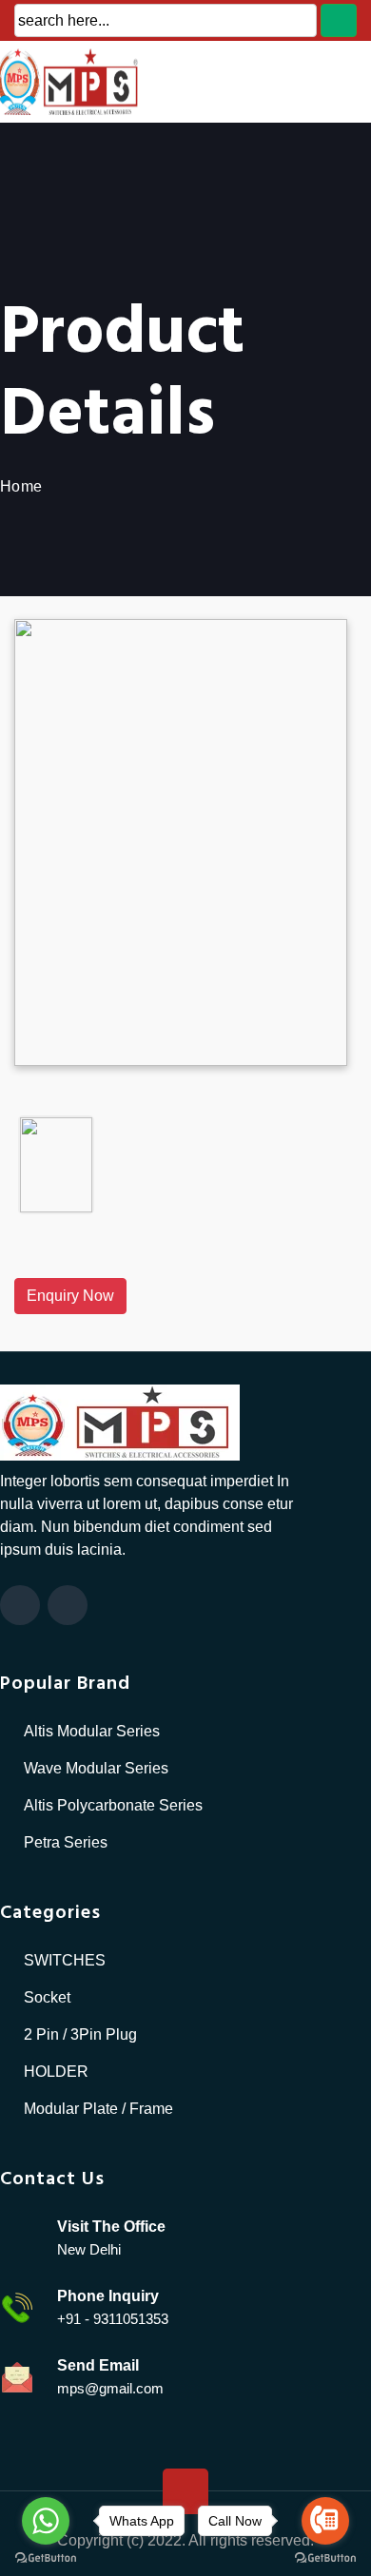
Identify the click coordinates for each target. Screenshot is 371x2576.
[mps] (120, 1421)
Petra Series (66, 1842)
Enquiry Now (70, 1296)
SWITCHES (65, 1960)
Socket (47, 1997)
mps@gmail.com (110, 2388)
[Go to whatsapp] (46, 2521)
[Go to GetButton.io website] (46, 2557)
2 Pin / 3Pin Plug (80, 2034)
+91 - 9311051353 (113, 2319)
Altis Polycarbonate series (113, 1805)
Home (21, 486)
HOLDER (56, 2072)
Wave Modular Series (96, 1768)
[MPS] (124, 80)
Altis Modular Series (92, 1731)
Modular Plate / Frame (98, 2109)
